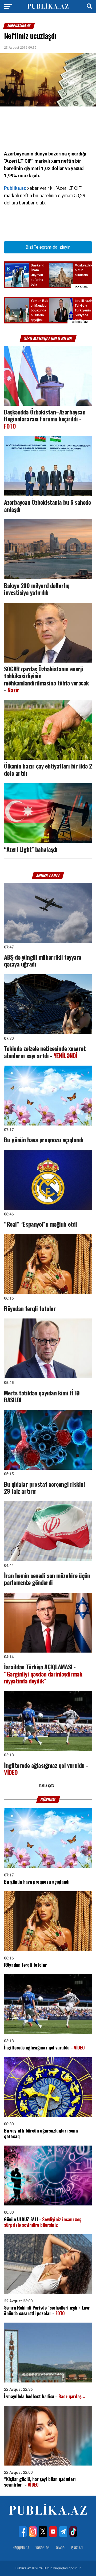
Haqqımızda (21, 2548)
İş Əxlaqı (77, 2548)
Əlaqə (60, 2548)
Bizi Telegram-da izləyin (48, 247)
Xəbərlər (43, 2548)
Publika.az (15, 188)
